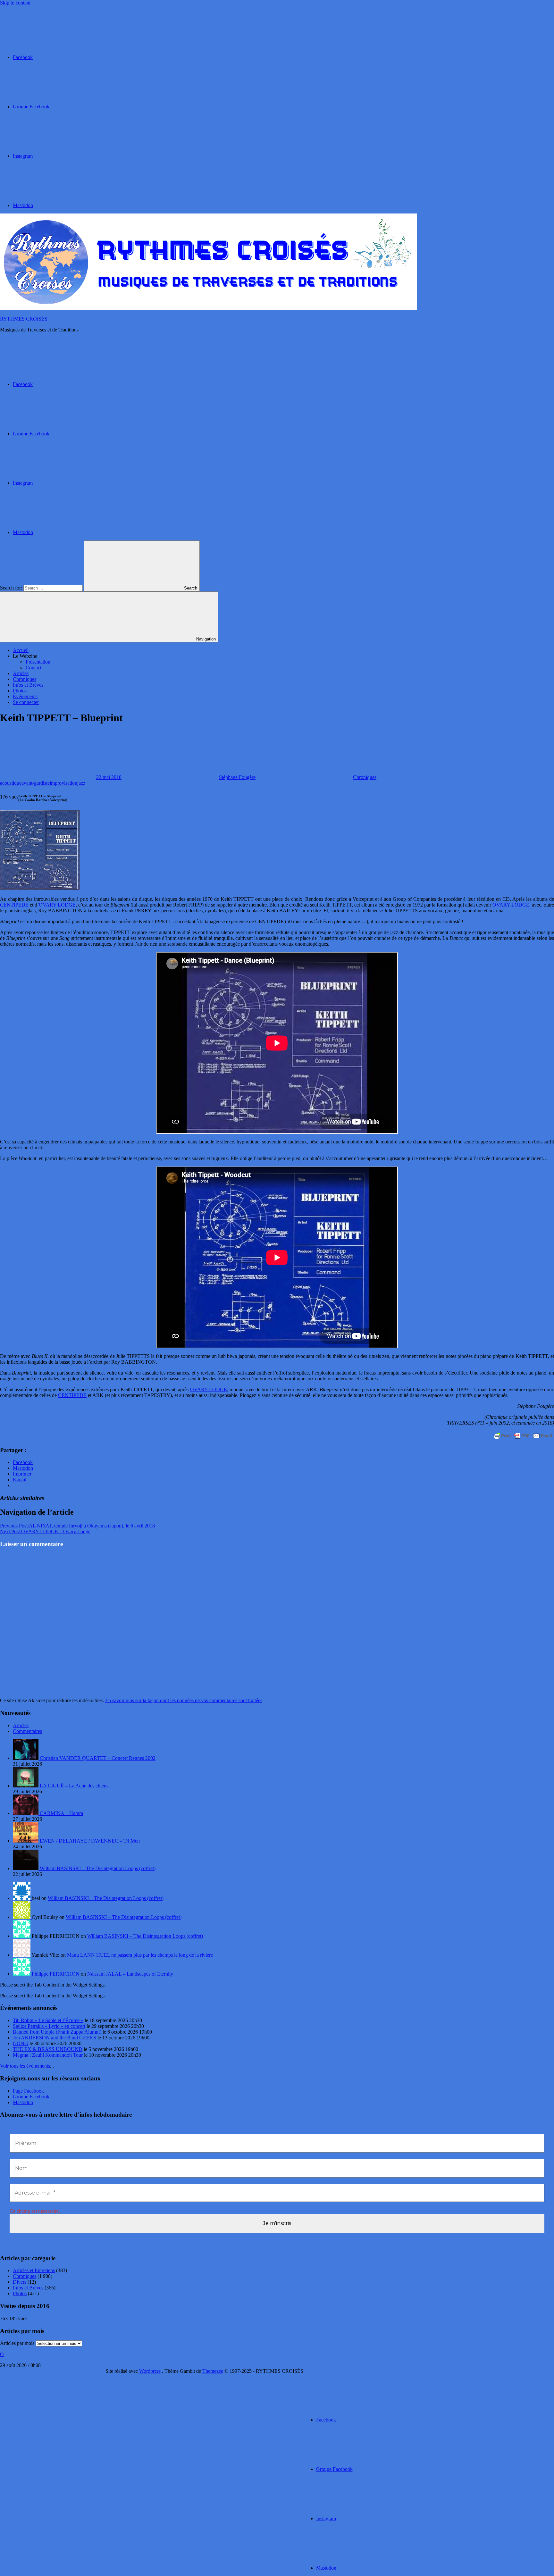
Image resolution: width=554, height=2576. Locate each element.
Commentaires (27, 1731)
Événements (25, 696)
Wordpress (150, 2371)
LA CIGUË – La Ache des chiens (74, 1786)
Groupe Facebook (31, 2097)
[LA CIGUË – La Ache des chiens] (26, 1786)
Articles (21, 673)
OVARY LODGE (57, 905)
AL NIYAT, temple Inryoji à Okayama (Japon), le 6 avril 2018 (77, 1526)
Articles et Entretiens (34, 2270)
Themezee (213, 2371)
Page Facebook (28, 2091)
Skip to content (15, 3)
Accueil (21, 650)
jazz (81, 783)
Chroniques (25, 679)
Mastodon (23, 2102)
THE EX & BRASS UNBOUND (48, 2049)
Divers (20, 2282)
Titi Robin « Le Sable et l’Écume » (48, 2020)
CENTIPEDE (14, 905)
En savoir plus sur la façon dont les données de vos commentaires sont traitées (184, 1700)
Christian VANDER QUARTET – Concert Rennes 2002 (98, 1758)
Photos (20, 691)
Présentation (38, 662)
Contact (34, 668)
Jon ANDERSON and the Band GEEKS (55, 2038)
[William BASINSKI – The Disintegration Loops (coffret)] (26, 1868)
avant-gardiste (36, 783)
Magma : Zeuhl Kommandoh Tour (48, 2055)
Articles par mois (17, 2343)
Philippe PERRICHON (56, 1974)
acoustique (11, 783)
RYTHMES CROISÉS (24, 319)
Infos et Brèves (28, 685)
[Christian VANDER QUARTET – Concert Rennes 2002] (26, 1758)
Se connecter (26, 702)
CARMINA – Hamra (61, 1813)
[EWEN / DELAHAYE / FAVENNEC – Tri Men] (26, 1841)
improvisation (63, 783)
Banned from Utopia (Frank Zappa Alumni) (57, 2032)
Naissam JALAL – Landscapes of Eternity (130, 1974)
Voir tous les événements (25, 2066)
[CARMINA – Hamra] (26, 1813)
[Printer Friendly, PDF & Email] (523, 1436)
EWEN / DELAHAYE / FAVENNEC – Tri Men (90, 1841)
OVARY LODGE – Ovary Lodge (45, 1531)
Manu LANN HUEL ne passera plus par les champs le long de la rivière (140, 1955)
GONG (21, 2043)
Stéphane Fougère (237, 777)
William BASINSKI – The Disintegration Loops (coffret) (98, 1868)
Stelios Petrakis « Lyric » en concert (49, 2026)
